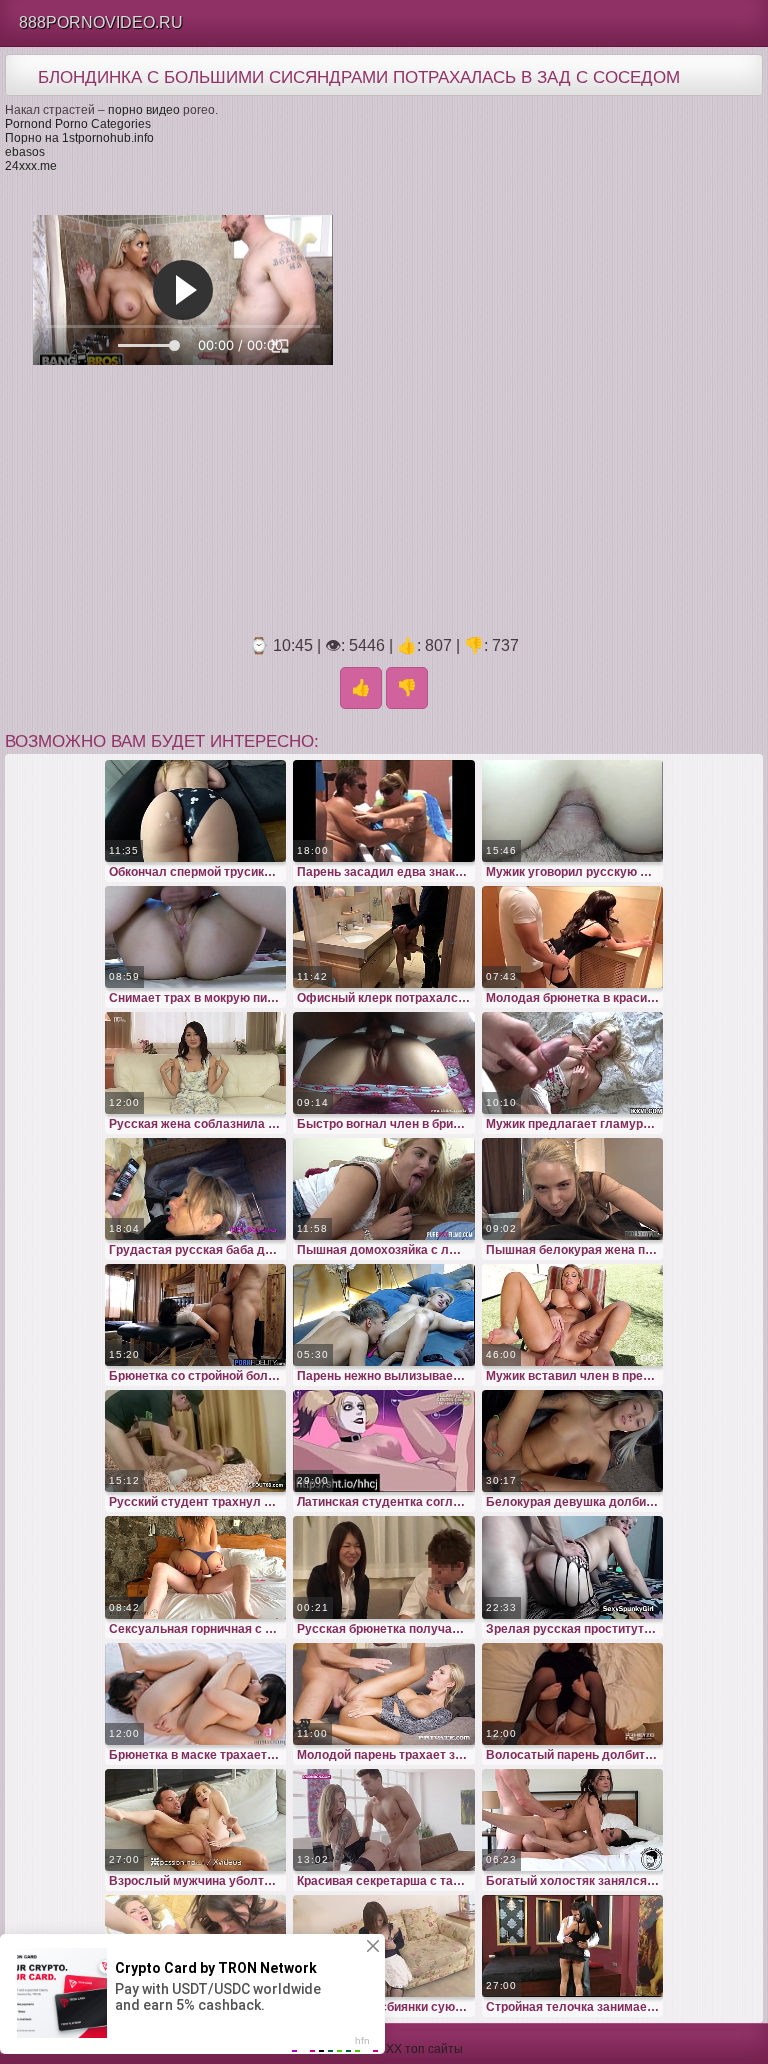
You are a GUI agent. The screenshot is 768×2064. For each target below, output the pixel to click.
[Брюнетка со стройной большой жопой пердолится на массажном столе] (196, 1315)
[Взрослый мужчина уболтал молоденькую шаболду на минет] (196, 1820)
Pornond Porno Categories (78, 124)
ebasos (25, 152)
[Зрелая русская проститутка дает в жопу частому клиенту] (573, 1567)
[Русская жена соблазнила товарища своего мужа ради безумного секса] (196, 1063)
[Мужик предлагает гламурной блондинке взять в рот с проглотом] (573, 1063)
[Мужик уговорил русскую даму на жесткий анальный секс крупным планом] (573, 811)
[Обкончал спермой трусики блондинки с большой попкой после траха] (196, 811)
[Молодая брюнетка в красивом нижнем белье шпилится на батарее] (573, 937)
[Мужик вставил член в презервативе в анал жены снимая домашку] (573, 1315)
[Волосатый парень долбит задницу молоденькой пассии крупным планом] (573, 1694)
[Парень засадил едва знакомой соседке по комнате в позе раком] (384, 811)
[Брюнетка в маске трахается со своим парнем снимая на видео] (196, 1694)
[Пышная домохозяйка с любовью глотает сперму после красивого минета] (384, 1189)
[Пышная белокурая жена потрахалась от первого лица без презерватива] (573, 1189)
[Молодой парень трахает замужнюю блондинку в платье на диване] (384, 1694)
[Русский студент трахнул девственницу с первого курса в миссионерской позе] (196, 1441)
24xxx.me (31, 166)
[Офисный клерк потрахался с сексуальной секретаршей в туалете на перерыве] (384, 937)
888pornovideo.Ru (101, 22)
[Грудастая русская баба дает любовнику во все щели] (196, 1189)
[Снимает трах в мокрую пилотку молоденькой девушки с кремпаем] (196, 937)
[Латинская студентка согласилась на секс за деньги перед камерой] (384, 1441)
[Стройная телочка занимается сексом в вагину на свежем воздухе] (573, 1946)
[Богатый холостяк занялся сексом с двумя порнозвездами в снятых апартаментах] (573, 1820)
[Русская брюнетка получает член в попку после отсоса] (384, 1567)
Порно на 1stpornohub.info (79, 138)
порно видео (144, 110)
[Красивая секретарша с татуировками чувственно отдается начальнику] (384, 1820)
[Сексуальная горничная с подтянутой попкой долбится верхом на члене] (196, 1567)
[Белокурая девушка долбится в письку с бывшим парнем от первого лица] (573, 1441)
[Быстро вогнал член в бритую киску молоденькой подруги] (384, 1063)
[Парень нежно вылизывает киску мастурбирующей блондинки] (384, 1315)
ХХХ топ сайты (420, 2049)
